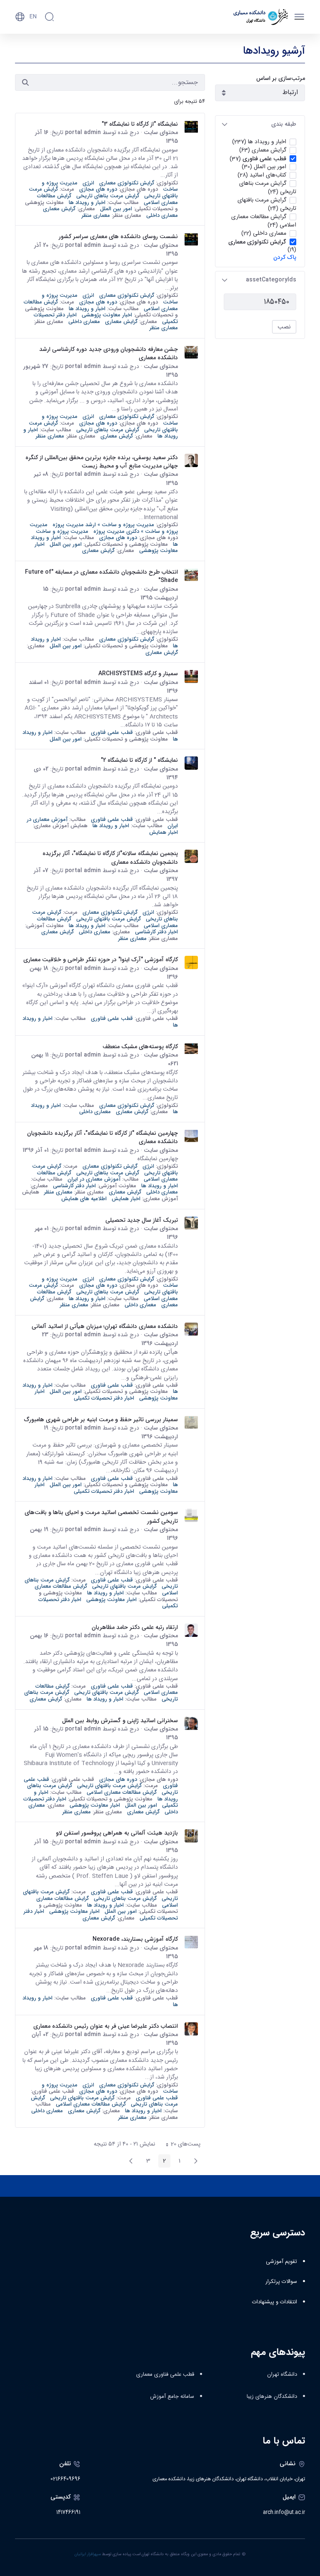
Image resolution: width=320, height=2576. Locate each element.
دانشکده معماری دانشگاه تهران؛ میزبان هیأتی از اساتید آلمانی (105, 1326)
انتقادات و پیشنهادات (275, 2302)
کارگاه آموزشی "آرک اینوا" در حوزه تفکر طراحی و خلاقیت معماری (101, 960)
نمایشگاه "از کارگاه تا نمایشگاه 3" (140, 124)
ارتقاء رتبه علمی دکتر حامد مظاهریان (135, 1627)
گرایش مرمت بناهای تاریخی (108, 196)
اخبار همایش (164, 832)
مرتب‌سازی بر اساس (281, 78)
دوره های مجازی (98, 189)
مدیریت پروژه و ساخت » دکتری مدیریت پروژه (104, 528)
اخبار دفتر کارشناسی (156, 932)
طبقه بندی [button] (284, 124)
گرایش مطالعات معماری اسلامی (122, 1792)
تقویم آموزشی (281, 2262)
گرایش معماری (59, 209)
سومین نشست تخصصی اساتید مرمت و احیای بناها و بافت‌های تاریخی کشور (101, 1517)
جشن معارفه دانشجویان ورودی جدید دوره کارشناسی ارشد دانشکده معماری (109, 354)
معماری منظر (96, 215)
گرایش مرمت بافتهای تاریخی (109, 919)
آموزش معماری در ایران (94, 1179)
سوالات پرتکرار (281, 2282)
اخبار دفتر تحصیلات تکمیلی (104, 1398)
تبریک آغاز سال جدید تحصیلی (142, 1220)
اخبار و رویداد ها (87, 203)
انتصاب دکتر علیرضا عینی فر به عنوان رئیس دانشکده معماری (106, 2026)
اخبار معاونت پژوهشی (107, 315)
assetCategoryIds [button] (271, 280)
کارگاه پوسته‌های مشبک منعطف (140, 1047)
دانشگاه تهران (282, 2375)
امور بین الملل (116, 209)
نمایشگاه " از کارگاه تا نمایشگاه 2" (139, 760)
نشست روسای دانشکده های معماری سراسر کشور (118, 236)
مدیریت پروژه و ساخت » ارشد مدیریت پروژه (103, 525)
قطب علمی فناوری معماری (165, 2375)
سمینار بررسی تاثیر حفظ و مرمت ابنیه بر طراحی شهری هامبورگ (101, 1420)
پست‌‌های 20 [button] (180, 2145)
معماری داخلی (162, 215)
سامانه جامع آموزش (172, 2397)
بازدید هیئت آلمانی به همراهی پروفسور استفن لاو (117, 1833)
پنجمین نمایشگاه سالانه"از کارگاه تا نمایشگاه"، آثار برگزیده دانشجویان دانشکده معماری (110, 858)
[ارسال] (25, 82)
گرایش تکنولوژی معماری (127, 183)
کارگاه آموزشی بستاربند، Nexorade (135, 1939)
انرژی (88, 183)
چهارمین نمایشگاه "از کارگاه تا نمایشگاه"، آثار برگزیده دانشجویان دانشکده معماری (102, 1138)
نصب (284, 327)
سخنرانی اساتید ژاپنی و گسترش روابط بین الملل (120, 1721)
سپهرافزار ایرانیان (88, 2554)
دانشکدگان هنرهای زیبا (272, 2397)
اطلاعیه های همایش (84, 1199)
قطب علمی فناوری (112, 732)
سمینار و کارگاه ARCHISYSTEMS (138, 674)
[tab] (260, 124)
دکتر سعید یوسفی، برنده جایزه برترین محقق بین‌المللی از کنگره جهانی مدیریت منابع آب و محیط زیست (102, 462)
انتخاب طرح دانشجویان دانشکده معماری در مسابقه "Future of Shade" (101, 576)
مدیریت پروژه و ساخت (62, 531)
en (33, 17)
